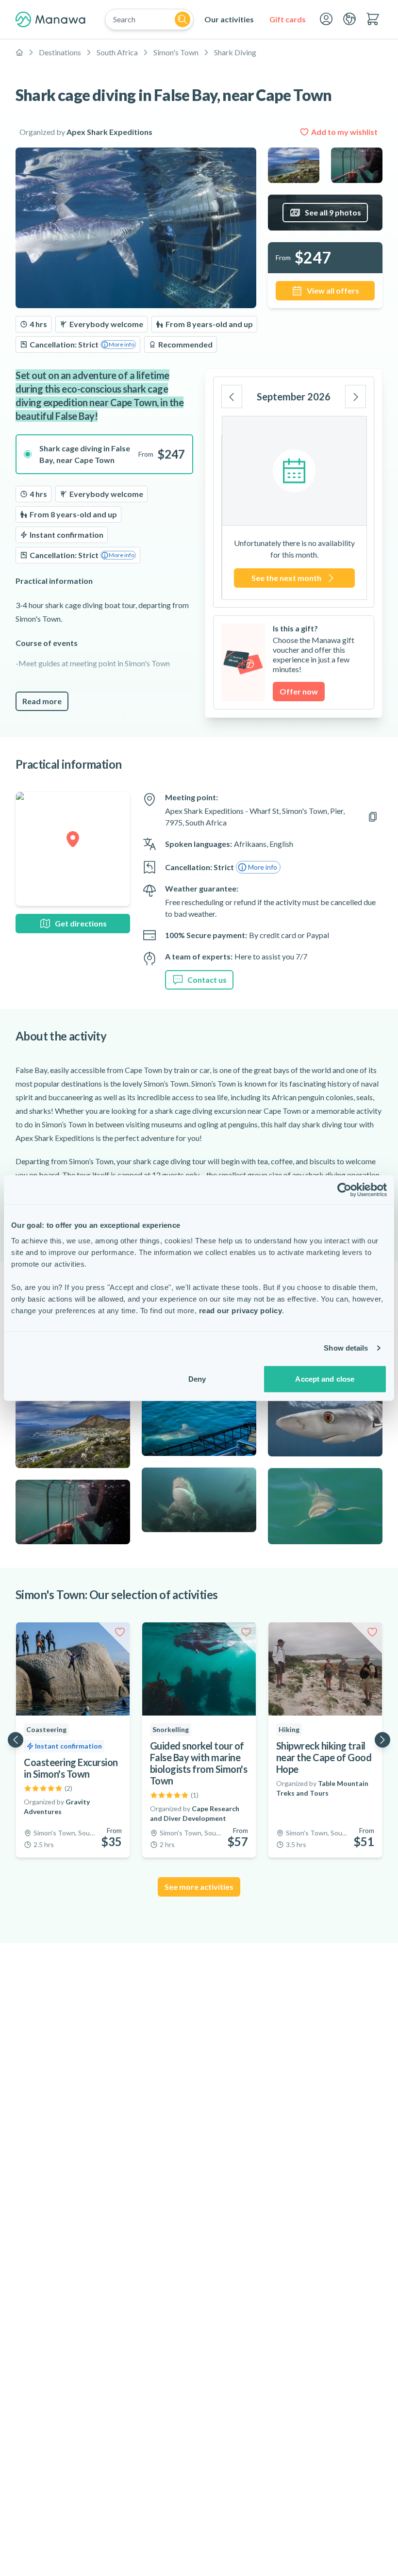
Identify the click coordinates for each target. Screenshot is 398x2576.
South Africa (117, 52)
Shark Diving (235, 52)
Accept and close (325, 1379)
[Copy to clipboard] (373, 817)
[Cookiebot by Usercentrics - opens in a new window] (344, 1190)
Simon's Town (176, 52)
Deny (197, 1379)
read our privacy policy (241, 1310)
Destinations (60, 52)
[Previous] (232, 396)
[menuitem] (229, 19)
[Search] (182, 19)
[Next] (356, 396)
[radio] (104, 454)
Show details (346, 1348)
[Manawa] (50, 19)
